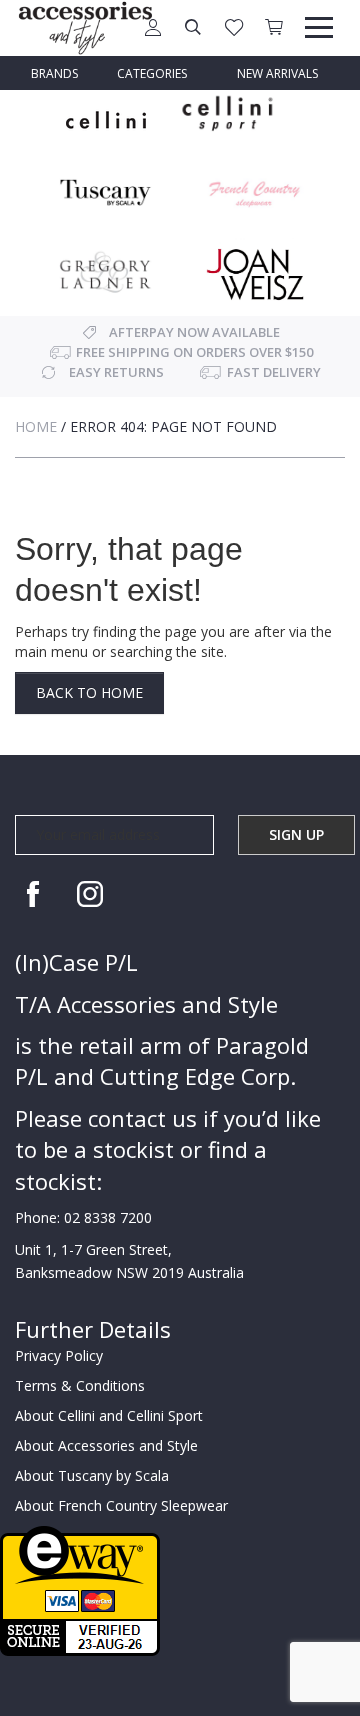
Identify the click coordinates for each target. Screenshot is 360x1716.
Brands (54, 73)
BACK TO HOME (89, 692)
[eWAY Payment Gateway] (80, 1588)
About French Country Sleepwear (121, 1505)
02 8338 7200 (108, 1217)
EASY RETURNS (116, 372)
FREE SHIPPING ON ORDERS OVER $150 (194, 352)
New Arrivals (277, 73)
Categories (152, 73)
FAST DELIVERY (274, 372)
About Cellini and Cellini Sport (109, 1415)
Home (36, 426)
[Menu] (319, 27)
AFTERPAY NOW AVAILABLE (194, 332)
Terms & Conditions (80, 1385)
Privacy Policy (59, 1355)
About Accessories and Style (106, 1445)
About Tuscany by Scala (92, 1475)
